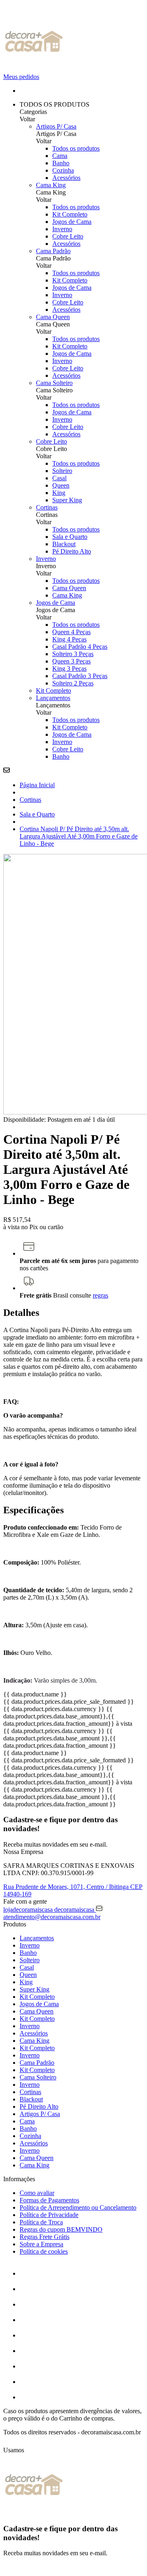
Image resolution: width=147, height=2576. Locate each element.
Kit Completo (70, 214)
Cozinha (63, 170)
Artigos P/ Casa (56, 126)
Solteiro (62, 471)
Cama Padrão (53, 251)
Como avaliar (37, 2193)
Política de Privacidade (49, 2215)
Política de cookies (44, 2251)
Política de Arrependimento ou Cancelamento (78, 2207)
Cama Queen (53, 317)
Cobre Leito (68, 236)
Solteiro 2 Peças (73, 683)
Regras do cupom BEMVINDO (61, 2229)
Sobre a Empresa (41, 2244)
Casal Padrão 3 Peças (80, 676)
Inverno (62, 229)
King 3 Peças (69, 669)
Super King (67, 500)
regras (100, 1295)
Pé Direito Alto (72, 551)
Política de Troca (41, 2222)
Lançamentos (53, 698)
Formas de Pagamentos (49, 2200)
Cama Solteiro (54, 383)
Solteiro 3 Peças (73, 654)
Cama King (51, 185)
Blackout (64, 544)
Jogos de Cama (72, 222)
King (59, 493)
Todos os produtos (76, 148)
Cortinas (47, 507)
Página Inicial (37, 785)
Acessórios (66, 178)
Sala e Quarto (70, 537)
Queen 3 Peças (71, 661)
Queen (61, 485)
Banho (61, 163)
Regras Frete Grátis (45, 2237)
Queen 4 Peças (71, 632)
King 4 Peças (69, 639)
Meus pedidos (21, 77)
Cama (60, 156)
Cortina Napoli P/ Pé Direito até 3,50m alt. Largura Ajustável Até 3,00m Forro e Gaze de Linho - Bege (79, 836)
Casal (59, 478)
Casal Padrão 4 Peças (80, 647)
